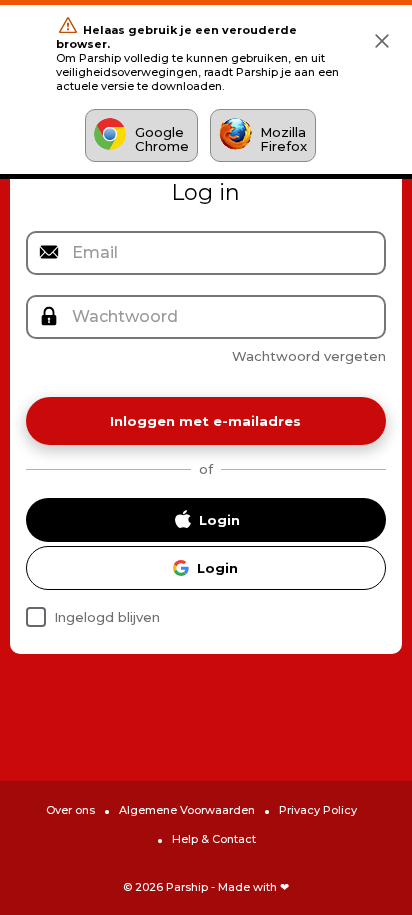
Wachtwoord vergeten (309, 356)
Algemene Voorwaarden (187, 810)
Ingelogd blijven (107, 617)
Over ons (70, 810)
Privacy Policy (318, 810)
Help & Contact (214, 839)
